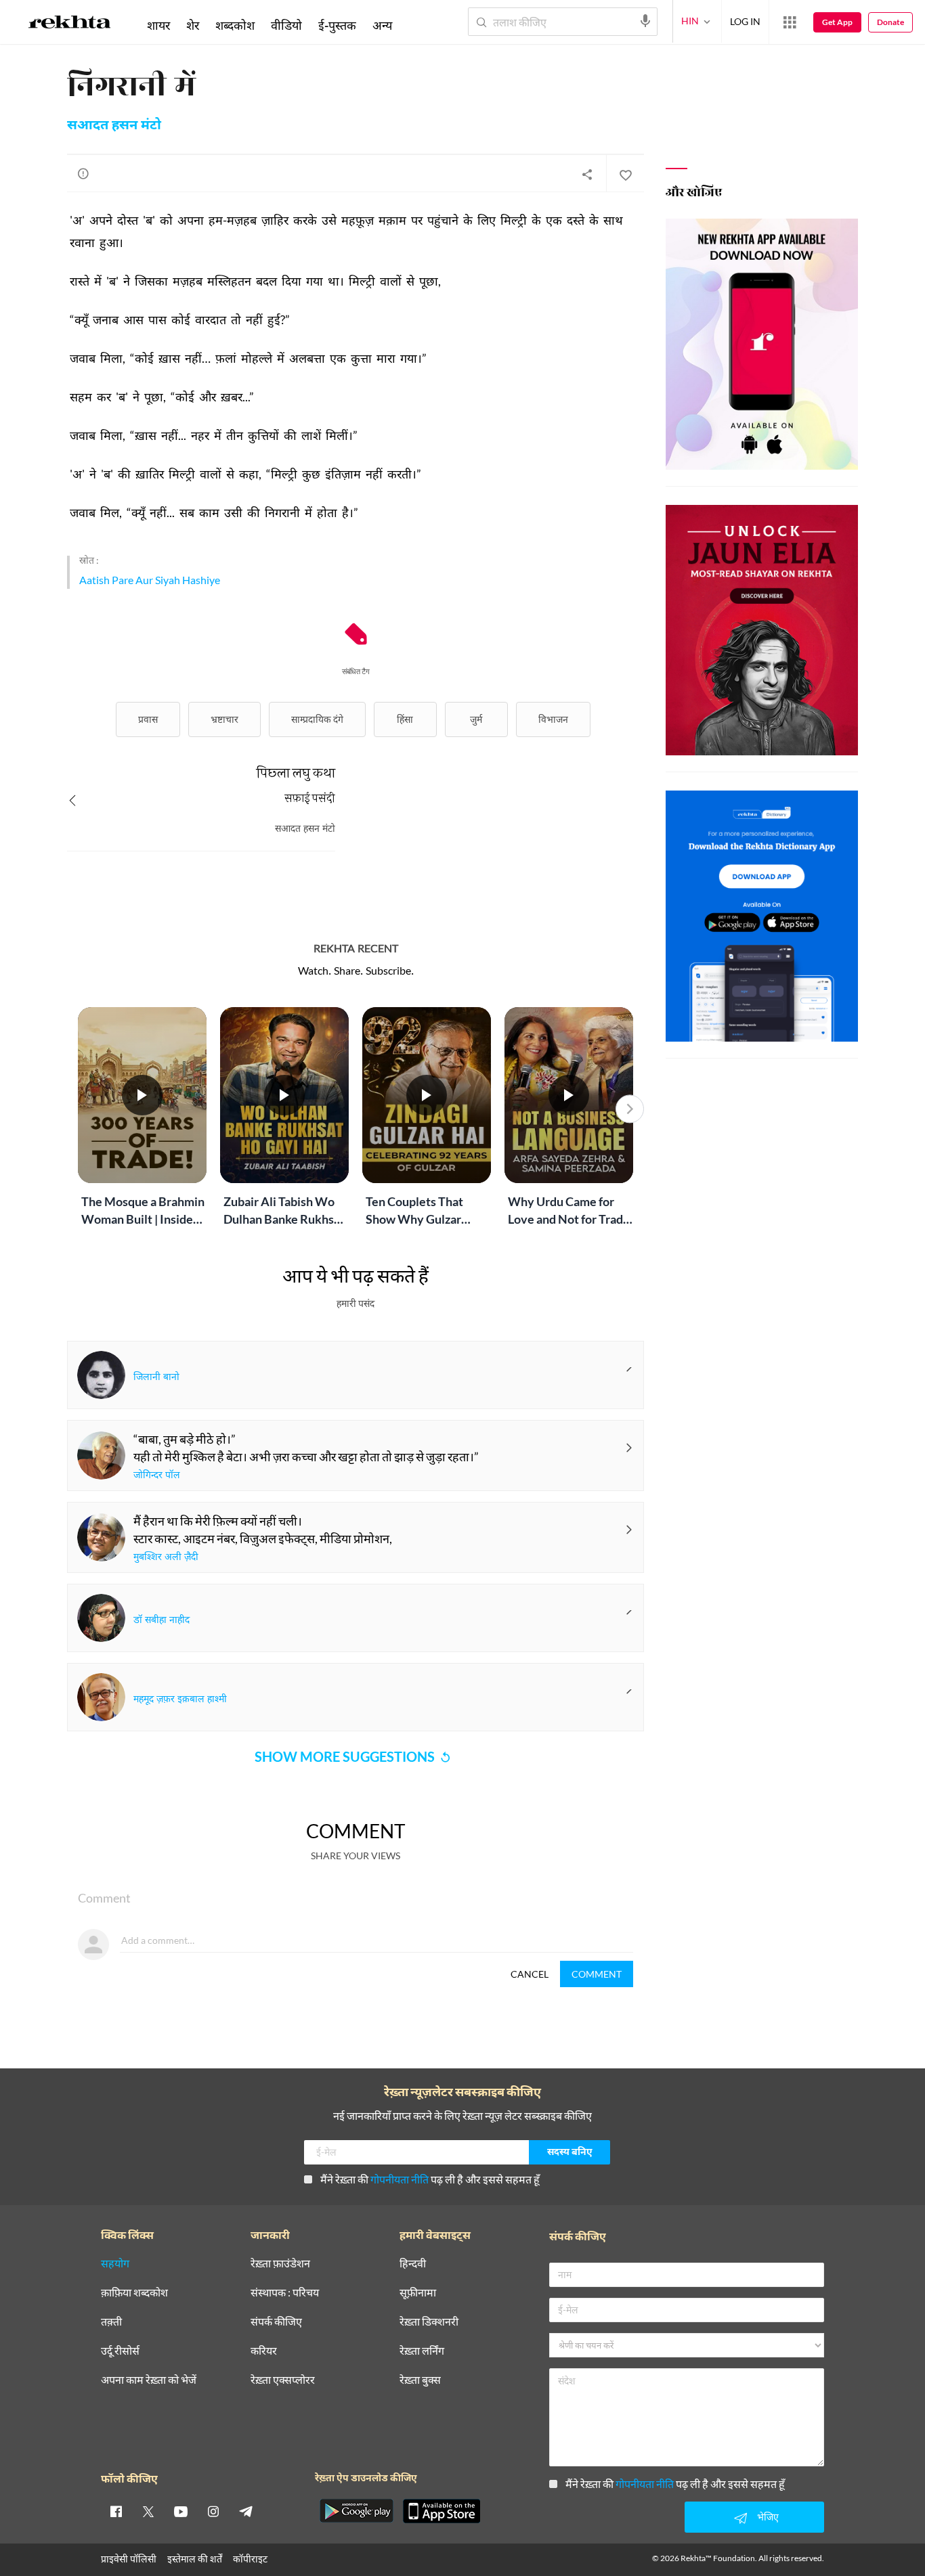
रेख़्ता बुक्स (420, 2380)
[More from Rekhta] (790, 22)
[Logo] (70, 24)
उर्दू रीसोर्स (120, 2351)
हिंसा (405, 719)
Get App (837, 22)
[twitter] (148, 2511)
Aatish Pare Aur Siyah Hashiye (150, 580)
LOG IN (745, 21)
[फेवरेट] (625, 174)
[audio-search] (645, 21)
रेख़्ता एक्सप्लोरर (283, 2380)
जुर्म (476, 719)
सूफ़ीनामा (418, 2293)
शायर (158, 25)
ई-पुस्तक (337, 25)
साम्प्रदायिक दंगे (317, 719)
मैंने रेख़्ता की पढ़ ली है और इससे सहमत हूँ (430, 2179)
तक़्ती (111, 2322)
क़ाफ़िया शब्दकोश (134, 2293)
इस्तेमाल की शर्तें (195, 2559)
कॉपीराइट (250, 2559)
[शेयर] (587, 174)
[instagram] (213, 2511)
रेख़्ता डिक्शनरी (429, 2322)
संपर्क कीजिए (276, 2322)
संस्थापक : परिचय (285, 2293)
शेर (193, 25)
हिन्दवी (413, 2264)
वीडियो (286, 25)
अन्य (382, 25)
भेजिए (768, 2517)
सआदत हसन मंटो (114, 126)
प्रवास (148, 719)
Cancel (530, 1974)
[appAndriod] (356, 2511)
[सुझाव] (83, 173)
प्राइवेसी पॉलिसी (129, 2559)
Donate (890, 22)
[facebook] (116, 2511)
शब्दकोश (235, 25)
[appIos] (442, 2511)
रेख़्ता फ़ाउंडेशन (280, 2264)
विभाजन (553, 719)
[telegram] (246, 2511)
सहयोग (115, 2264)
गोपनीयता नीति (400, 2179)
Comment (597, 1974)
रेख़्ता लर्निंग (422, 2351)
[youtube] (181, 2511)
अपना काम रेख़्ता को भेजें (149, 2380)
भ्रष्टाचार (224, 719)
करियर (264, 2351)
